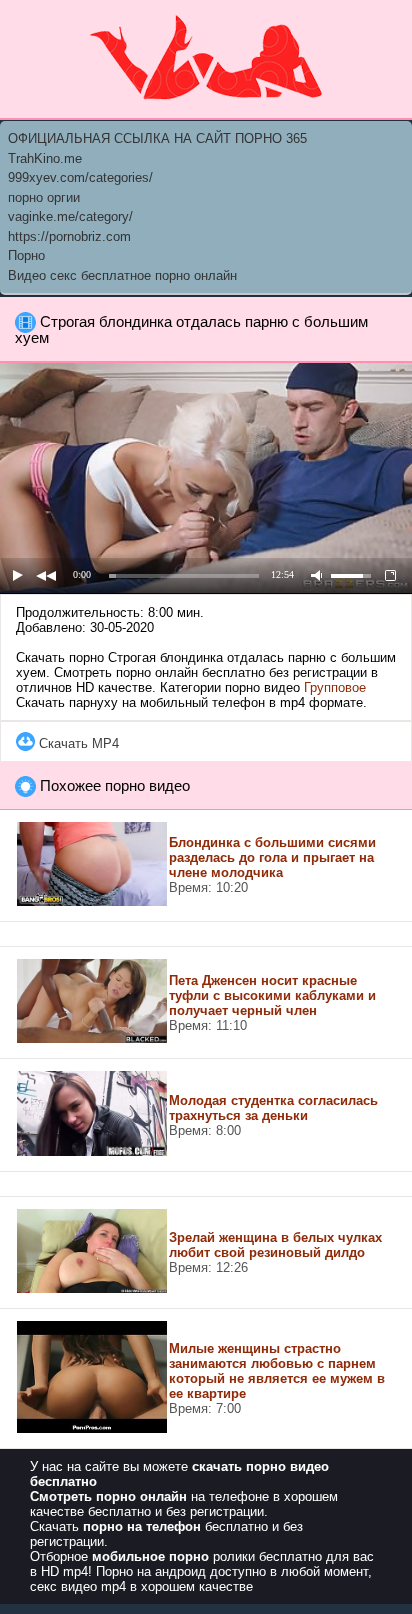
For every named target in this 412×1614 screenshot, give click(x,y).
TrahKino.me (45, 158)
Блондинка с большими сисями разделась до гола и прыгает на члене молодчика (272, 857)
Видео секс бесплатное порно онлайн (122, 275)
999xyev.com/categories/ (80, 177)
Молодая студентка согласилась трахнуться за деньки (273, 1108)
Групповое (335, 687)
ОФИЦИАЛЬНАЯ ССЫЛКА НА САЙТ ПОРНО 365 (157, 138)
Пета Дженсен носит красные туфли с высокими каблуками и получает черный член (272, 995)
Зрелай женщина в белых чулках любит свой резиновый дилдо (275, 1245)
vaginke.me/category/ (70, 216)
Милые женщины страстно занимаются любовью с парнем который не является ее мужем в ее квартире (277, 1371)
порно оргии (44, 197)
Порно (26, 255)
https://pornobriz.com (69, 236)
